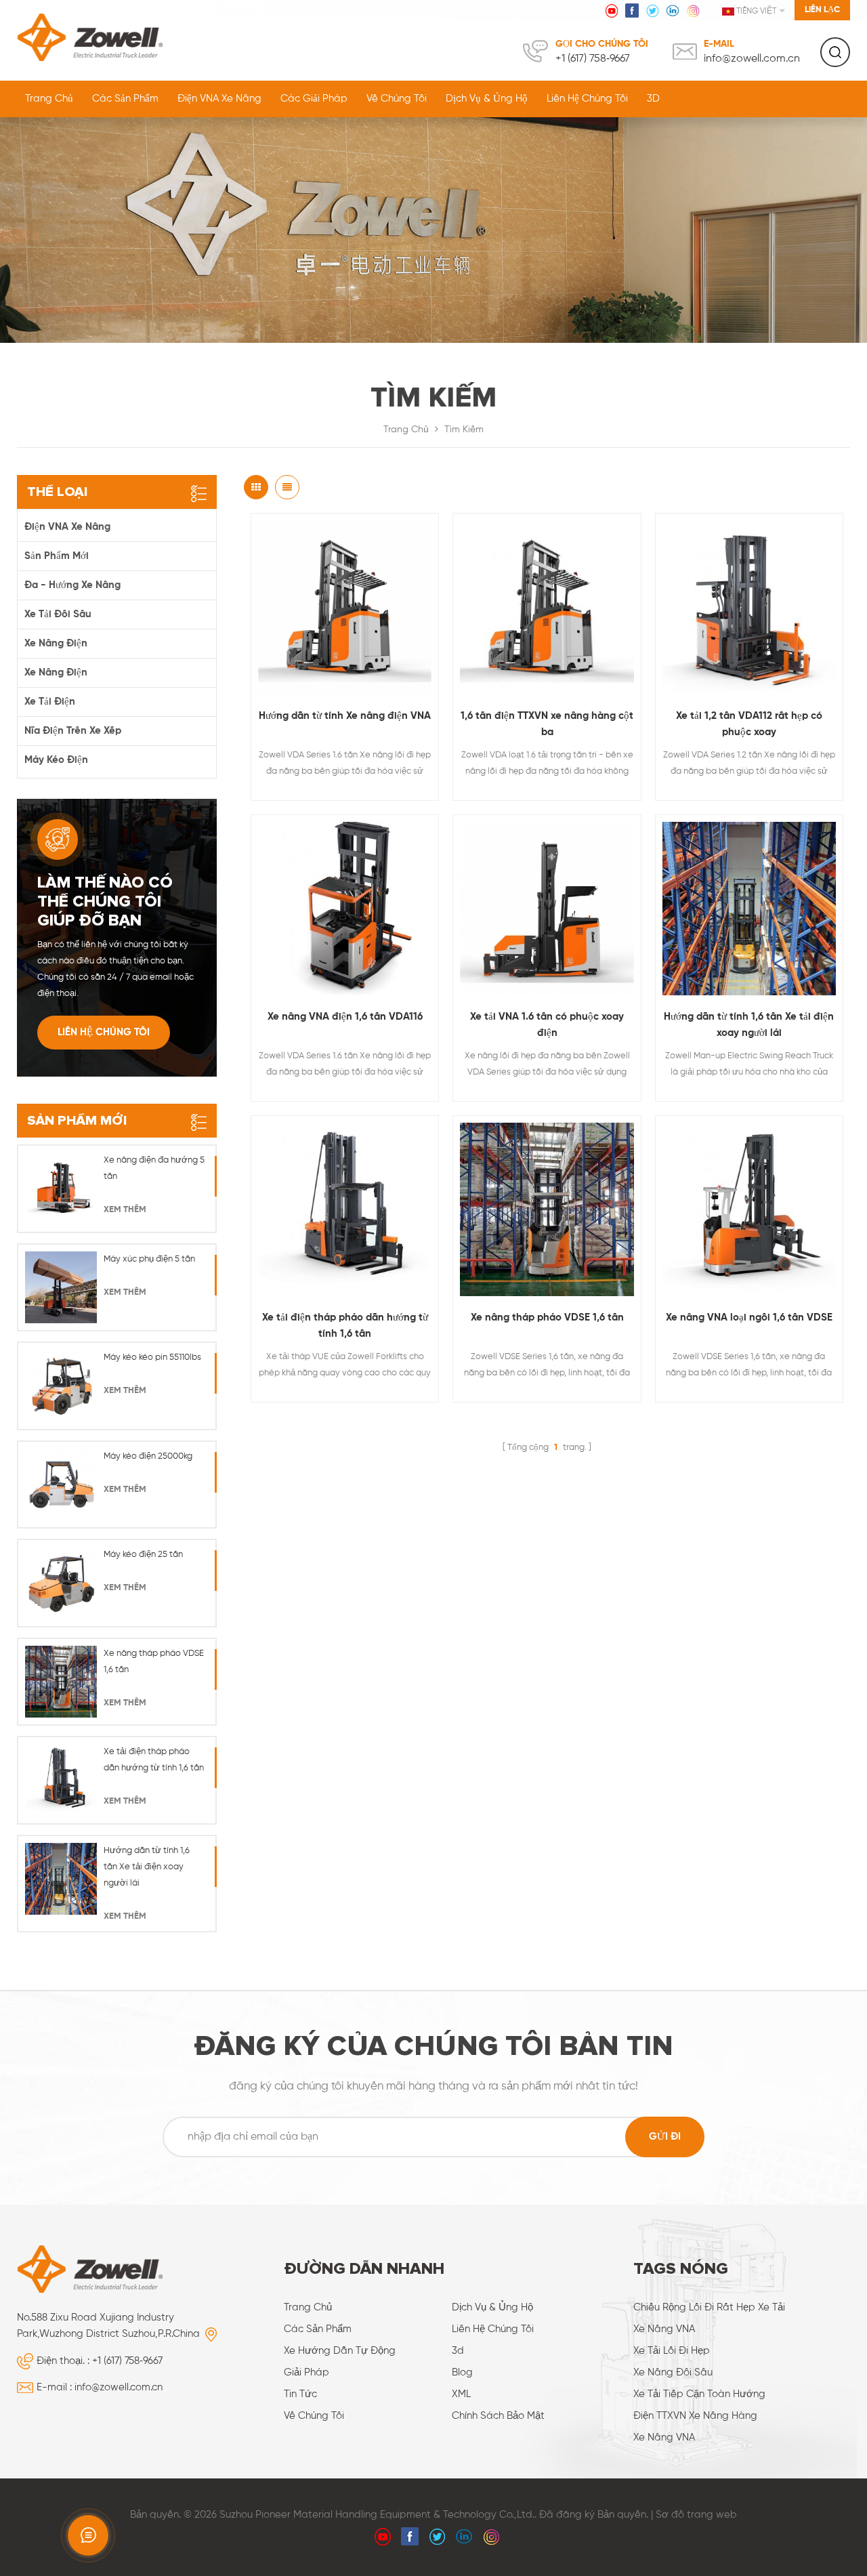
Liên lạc (822, 10)
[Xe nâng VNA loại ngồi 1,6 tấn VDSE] (749, 1209)
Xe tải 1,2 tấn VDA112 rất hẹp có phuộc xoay (749, 724)
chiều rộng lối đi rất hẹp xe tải (709, 2307)
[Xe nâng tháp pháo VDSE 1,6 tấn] (547, 1209)
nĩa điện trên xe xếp (73, 731)
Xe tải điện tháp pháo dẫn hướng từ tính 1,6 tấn (345, 1326)
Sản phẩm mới (57, 556)
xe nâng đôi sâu (673, 2372)
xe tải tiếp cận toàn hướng (699, 2394)
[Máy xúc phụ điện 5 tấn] (61, 1287)
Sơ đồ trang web (696, 2515)
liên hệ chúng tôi (587, 99)
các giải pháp (314, 99)
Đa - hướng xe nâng (72, 585)
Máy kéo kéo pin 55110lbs (152, 1357)
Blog (462, 2372)
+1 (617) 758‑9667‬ (593, 59)
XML (461, 2394)
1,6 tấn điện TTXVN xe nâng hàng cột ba (547, 724)
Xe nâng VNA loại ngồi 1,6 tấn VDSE (749, 1317)
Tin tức (300, 2394)
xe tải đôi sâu (58, 614)
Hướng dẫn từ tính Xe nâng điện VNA (345, 716)
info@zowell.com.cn (752, 59)
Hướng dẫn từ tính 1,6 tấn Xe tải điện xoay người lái (749, 1025)
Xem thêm (125, 1210)
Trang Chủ (49, 99)
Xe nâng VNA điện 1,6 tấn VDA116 (345, 1017)
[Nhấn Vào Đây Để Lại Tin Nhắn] (88, 2535)
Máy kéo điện (56, 760)
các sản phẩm (318, 2329)
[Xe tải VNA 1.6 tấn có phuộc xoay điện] (547, 909)
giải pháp (306, 2372)
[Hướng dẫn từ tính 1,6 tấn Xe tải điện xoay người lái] (749, 909)
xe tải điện (50, 702)
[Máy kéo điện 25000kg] (61, 1484)
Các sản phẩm (125, 99)
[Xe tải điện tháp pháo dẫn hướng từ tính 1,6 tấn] (345, 1209)
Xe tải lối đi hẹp (672, 2351)
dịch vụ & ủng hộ (487, 99)
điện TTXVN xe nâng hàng (695, 2416)
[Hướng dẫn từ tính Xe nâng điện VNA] (345, 607)
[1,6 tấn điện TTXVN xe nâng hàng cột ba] (547, 607)
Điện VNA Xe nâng (219, 99)
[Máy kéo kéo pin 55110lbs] (61, 1386)
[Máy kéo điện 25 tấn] (61, 1583)
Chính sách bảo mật (498, 2416)
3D (653, 99)
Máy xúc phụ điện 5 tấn (149, 1259)
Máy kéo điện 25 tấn (143, 1555)
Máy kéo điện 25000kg (148, 1456)
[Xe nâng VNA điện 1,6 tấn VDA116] (345, 909)
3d (458, 2351)
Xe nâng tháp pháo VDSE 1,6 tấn (547, 1317)
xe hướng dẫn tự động (340, 2351)
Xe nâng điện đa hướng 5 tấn (154, 1168)
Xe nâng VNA (664, 2329)
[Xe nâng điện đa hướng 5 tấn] (61, 1188)
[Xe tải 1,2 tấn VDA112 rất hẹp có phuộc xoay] (749, 607)
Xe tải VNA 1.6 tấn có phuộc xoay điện (547, 1025)
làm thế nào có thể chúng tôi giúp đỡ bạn (105, 902)
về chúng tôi (397, 99)
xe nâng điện (56, 643)
